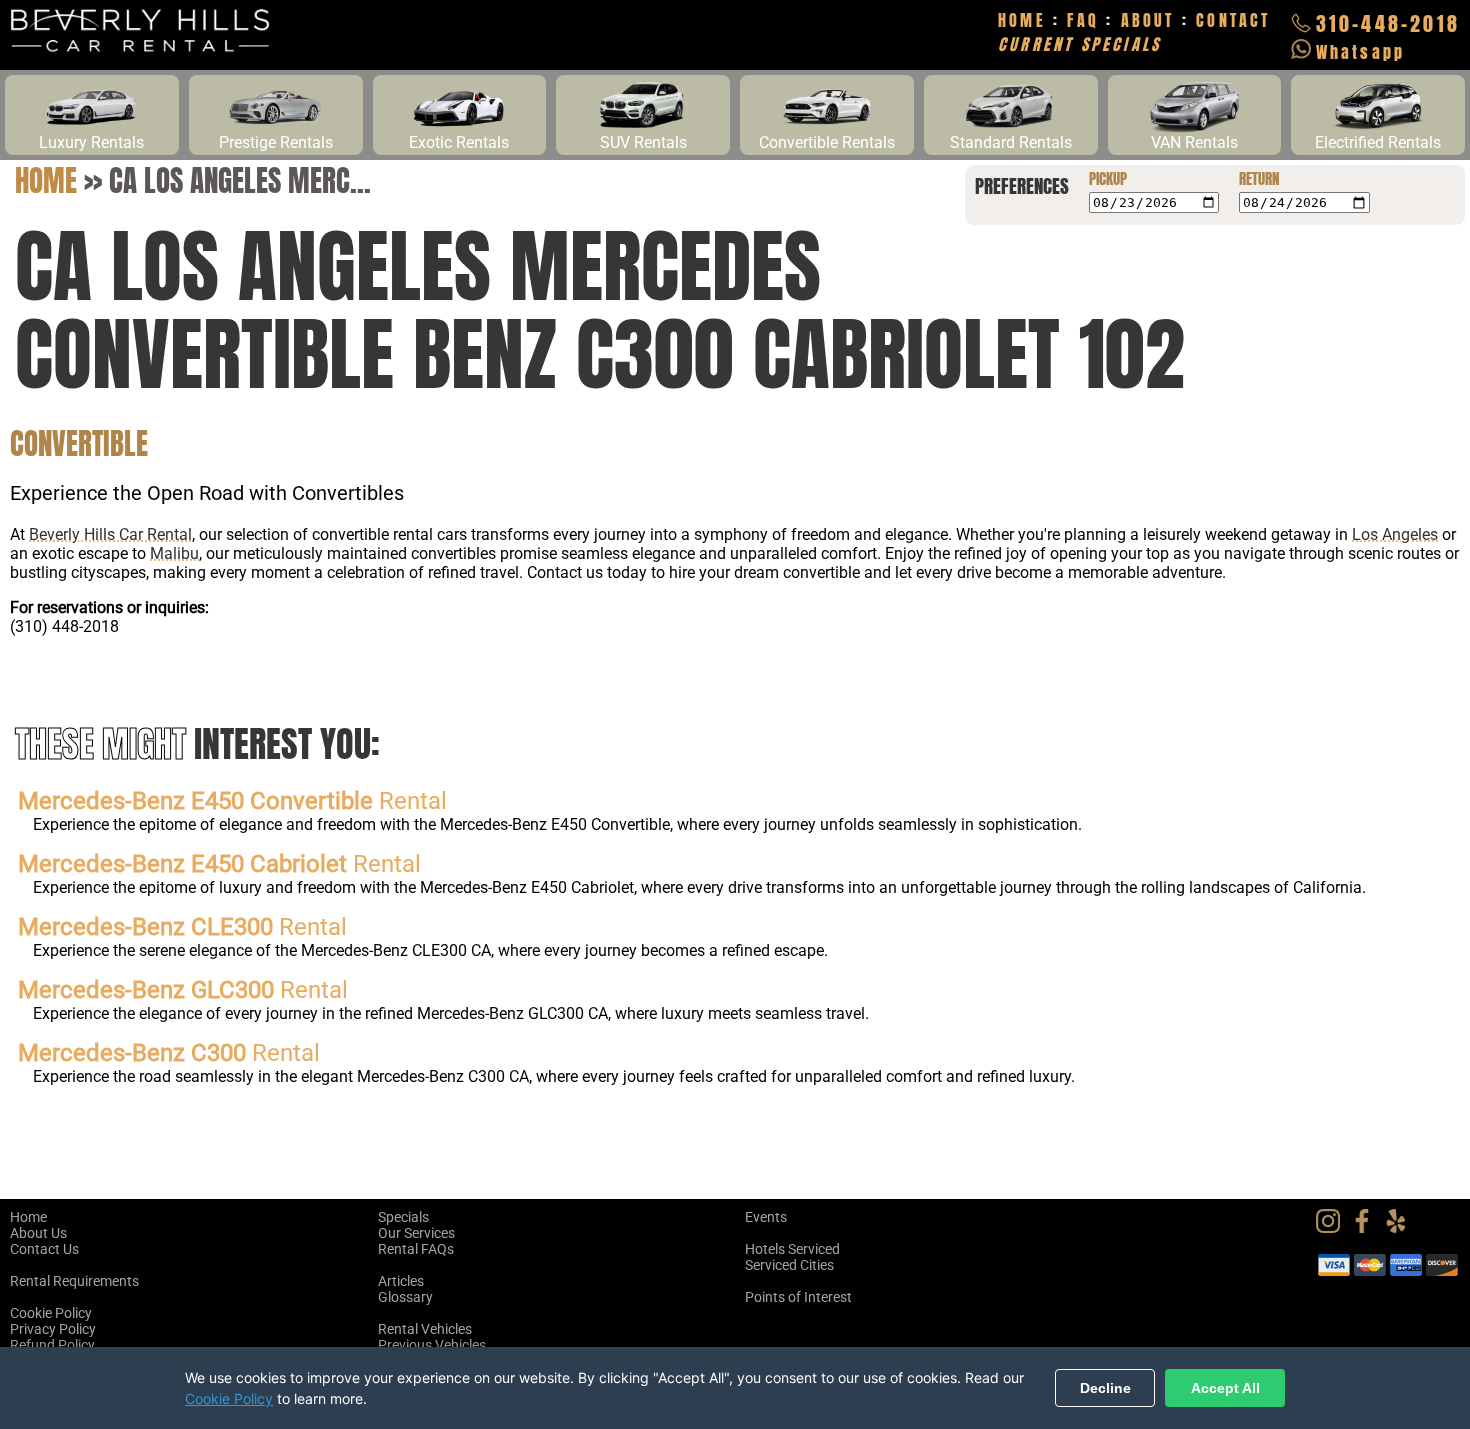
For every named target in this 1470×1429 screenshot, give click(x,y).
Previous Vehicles (432, 1345)
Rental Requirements (74, 1281)
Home (46, 180)
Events (766, 1217)
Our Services (416, 1233)
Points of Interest (798, 1297)
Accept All (1225, 1388)
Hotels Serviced (792, 1249)
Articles (401, 1281)
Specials (403, 1217)
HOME (1022, 20)
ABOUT (1148, 20)
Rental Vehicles (425, 1329)
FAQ (1083, 20)
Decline (1105, 1388)
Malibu (174, 553)
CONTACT (1233, 20)
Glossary (405, 1297)
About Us (38, 1233)
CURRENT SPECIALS (1079, 44)
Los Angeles (1395, 534)
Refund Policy (52, 1345)
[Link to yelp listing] (1401, 1228)
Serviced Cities (789, 1265)
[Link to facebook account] (1367, 1228)
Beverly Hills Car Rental (110, 534)
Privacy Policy (53, 1329)
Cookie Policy (51, 1313)
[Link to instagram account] (1333, 1228)
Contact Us (44, 1249)
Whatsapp (1361, 52)
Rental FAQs (416, 1249)
